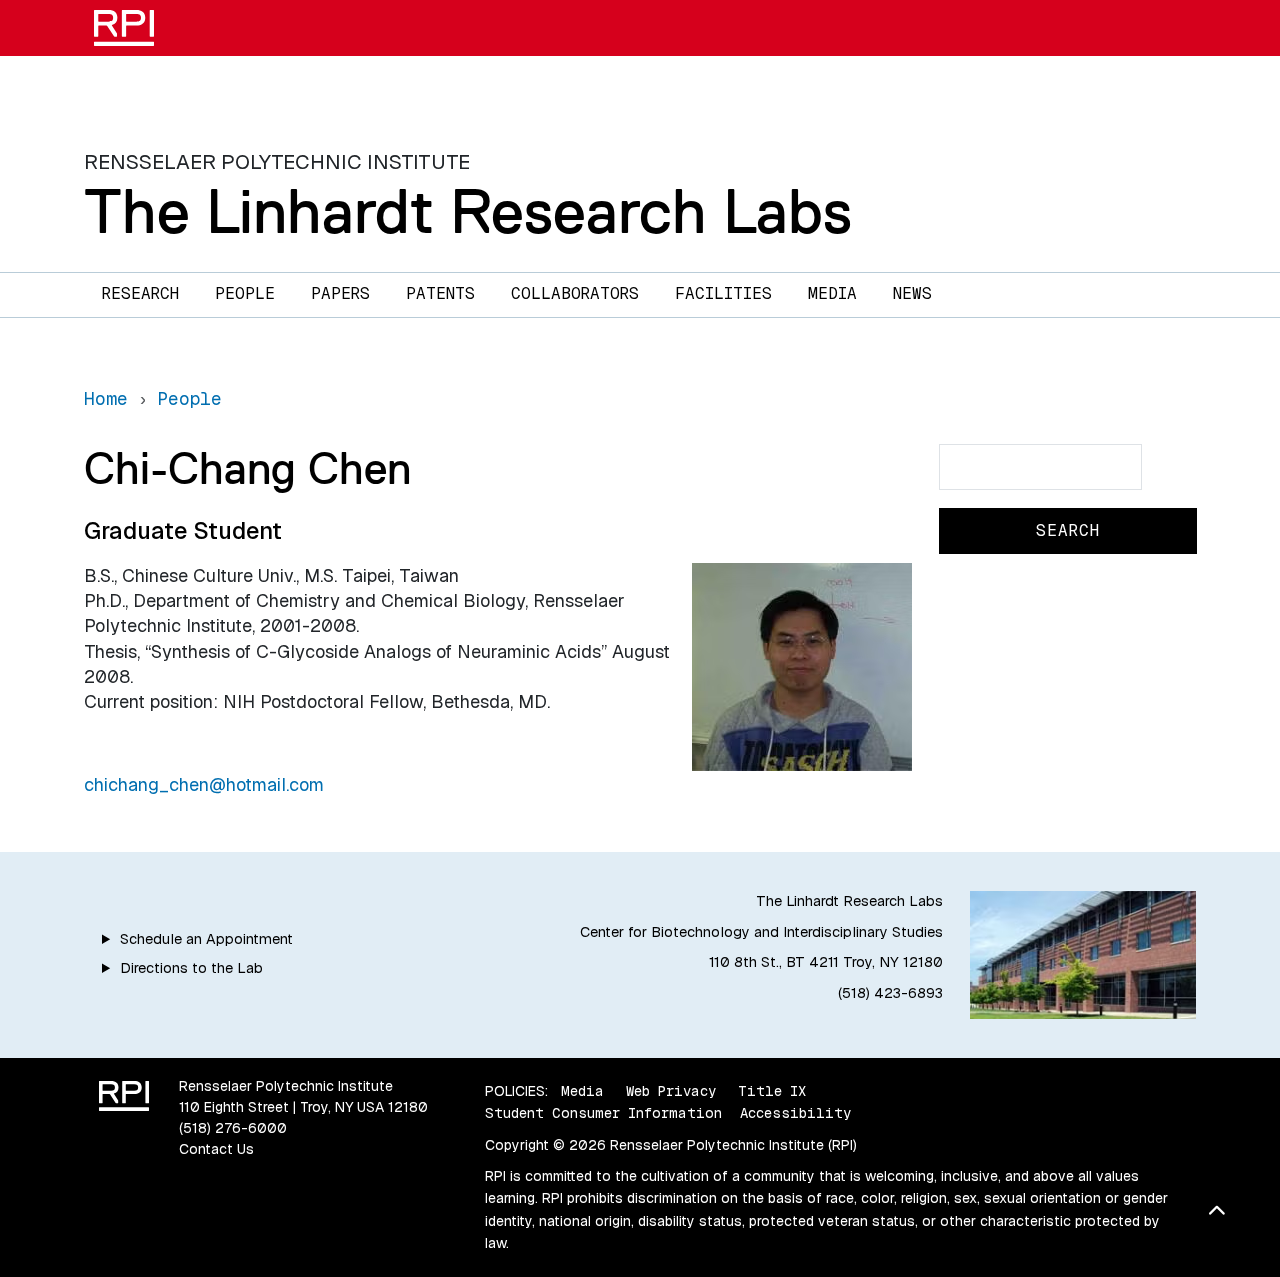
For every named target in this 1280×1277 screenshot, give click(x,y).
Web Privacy (671, 1091)
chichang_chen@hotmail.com (204, 784)
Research (140, 293)
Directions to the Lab (191, 968)
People (245, 293)
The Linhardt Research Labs (468, 211)
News (912, 293)
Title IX (772, 1091)
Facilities (723, 293)
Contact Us (216, 1149)
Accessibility (795, 1113)
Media (832, 293)
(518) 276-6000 (233, 1128)
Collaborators (575, 293)
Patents (440, 293)
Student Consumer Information (603, 1113)
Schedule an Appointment (206, 939)
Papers (340, 293)
